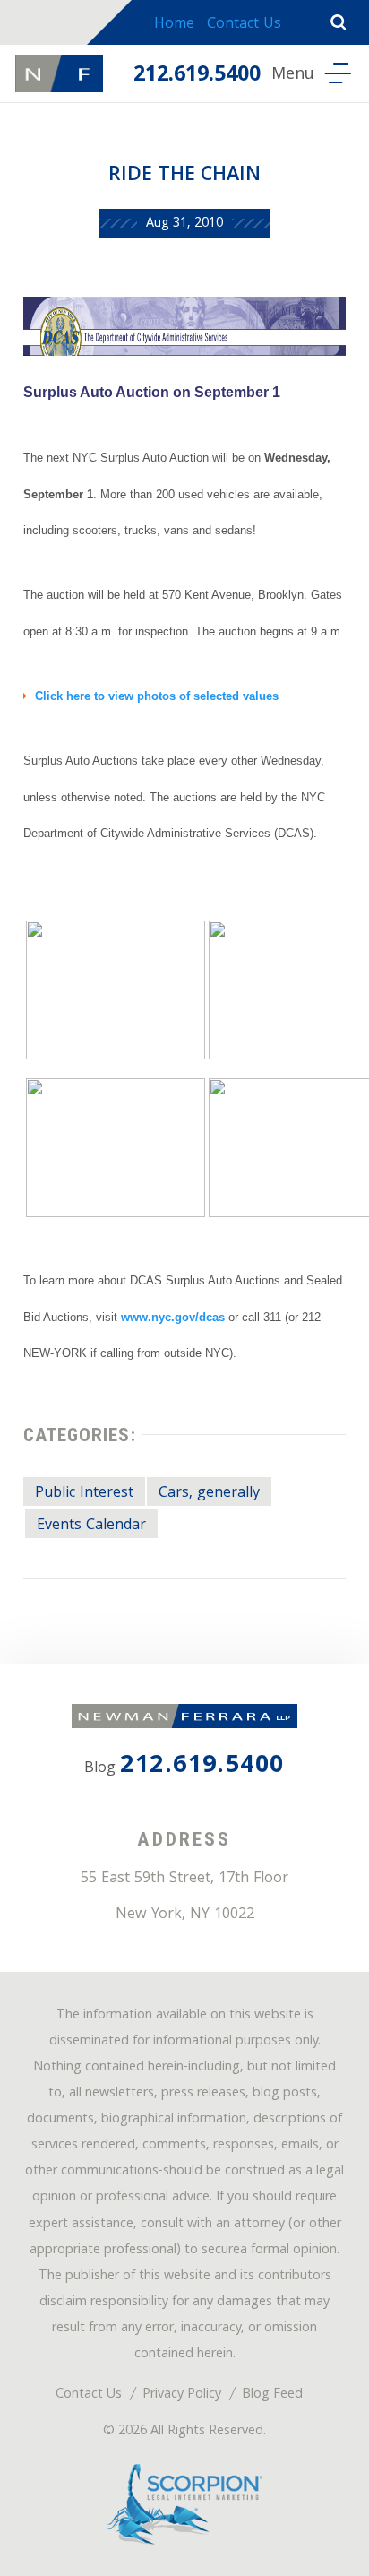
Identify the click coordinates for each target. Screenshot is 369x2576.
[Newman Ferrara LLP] (59, 73)
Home (174, 25)
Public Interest (84, 1494)
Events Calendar (91, 1526)
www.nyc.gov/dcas (173, 1317)
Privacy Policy (182, 2395)
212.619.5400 (197, 76)
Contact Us (244, 25)
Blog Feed (272, 2395)
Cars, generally (209, 1494)
